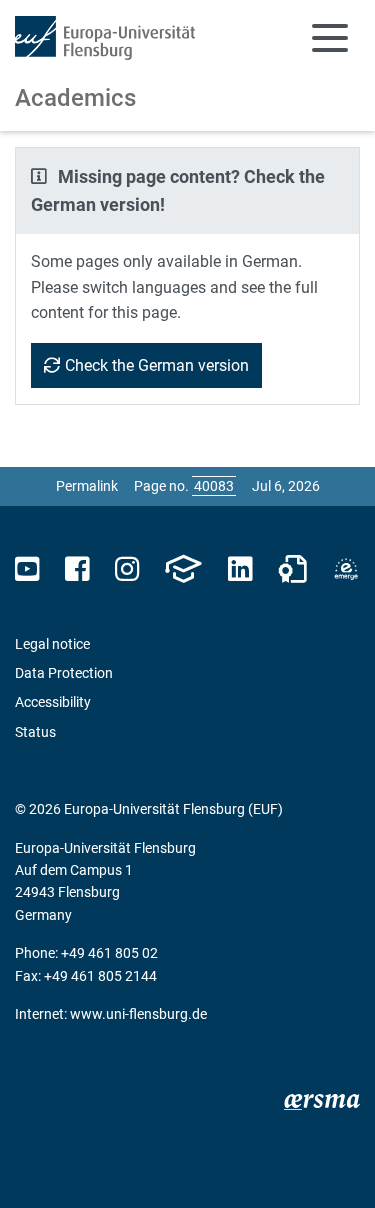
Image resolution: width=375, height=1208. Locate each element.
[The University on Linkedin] (240, 569)
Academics (75, 98)
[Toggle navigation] (330, 38)
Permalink (87, 486)
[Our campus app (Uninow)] (183, 569)
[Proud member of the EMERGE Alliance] (346, 569)
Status (35, 732)
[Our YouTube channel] (27, 569)
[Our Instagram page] (127, 569)
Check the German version (157, 365)
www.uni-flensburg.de (138, 1014)
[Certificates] (293, 569)
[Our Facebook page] (77, 569)
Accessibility (53, 702)
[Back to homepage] (105, 38)
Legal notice (52, 644)
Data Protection (64, 673)
